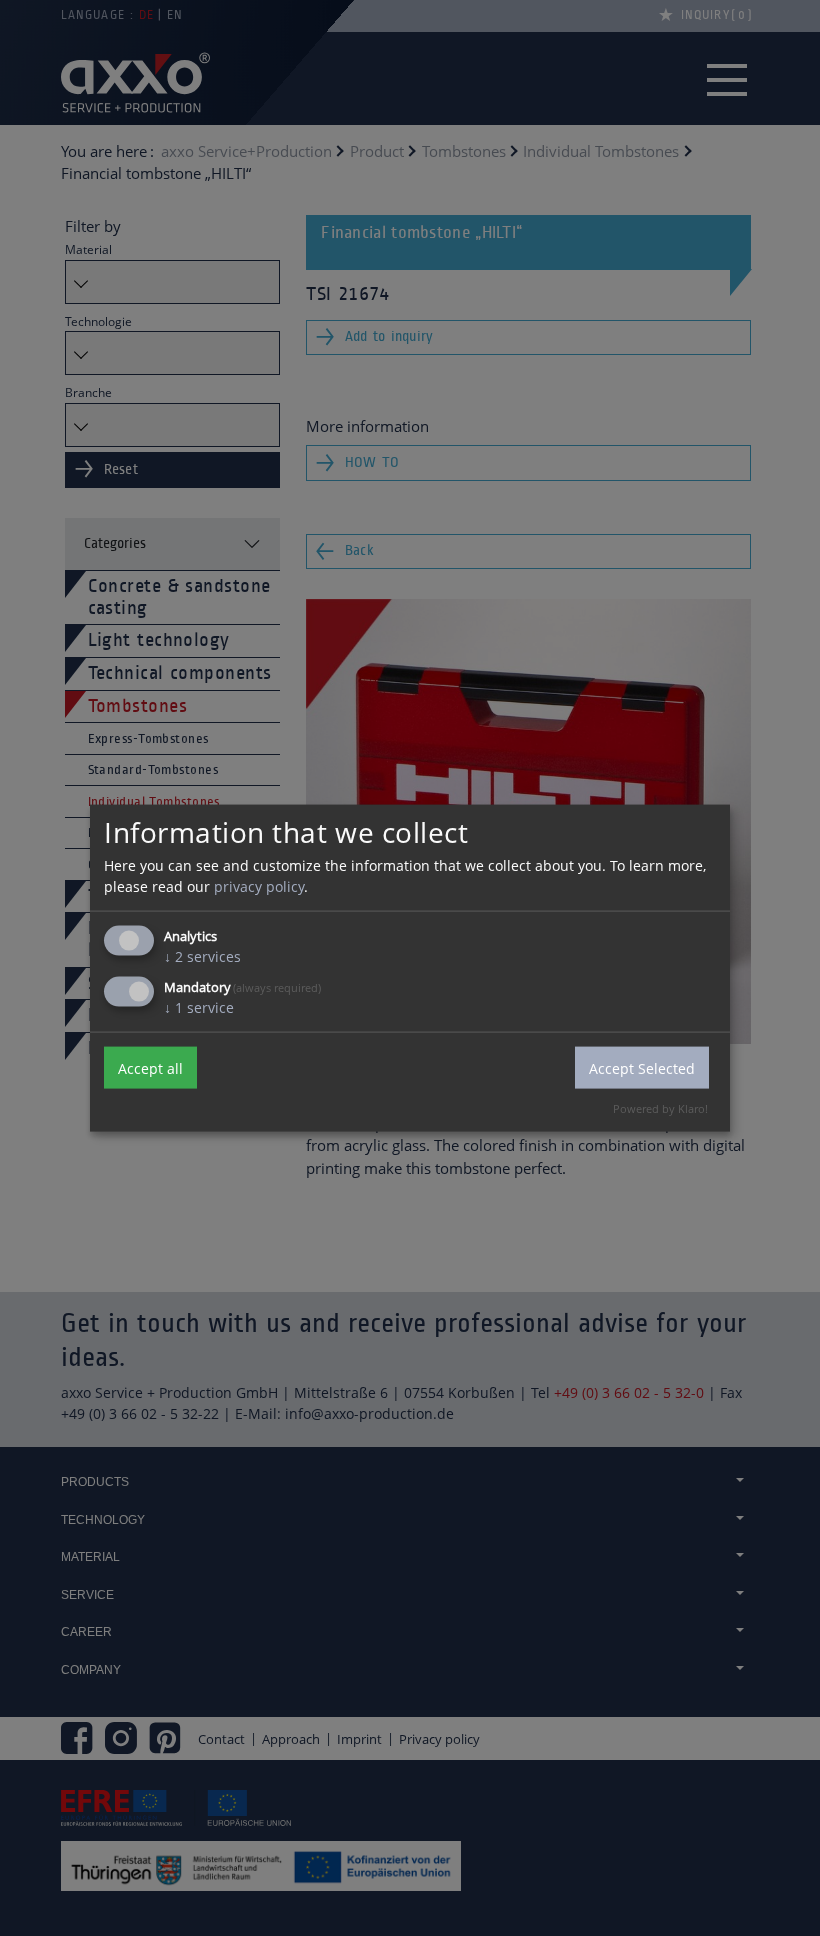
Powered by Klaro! (660, 1108)
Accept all (150, 1067)
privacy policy (259, 886)
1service (199, 1007)
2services (202, 956)
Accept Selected (642, 1067)
